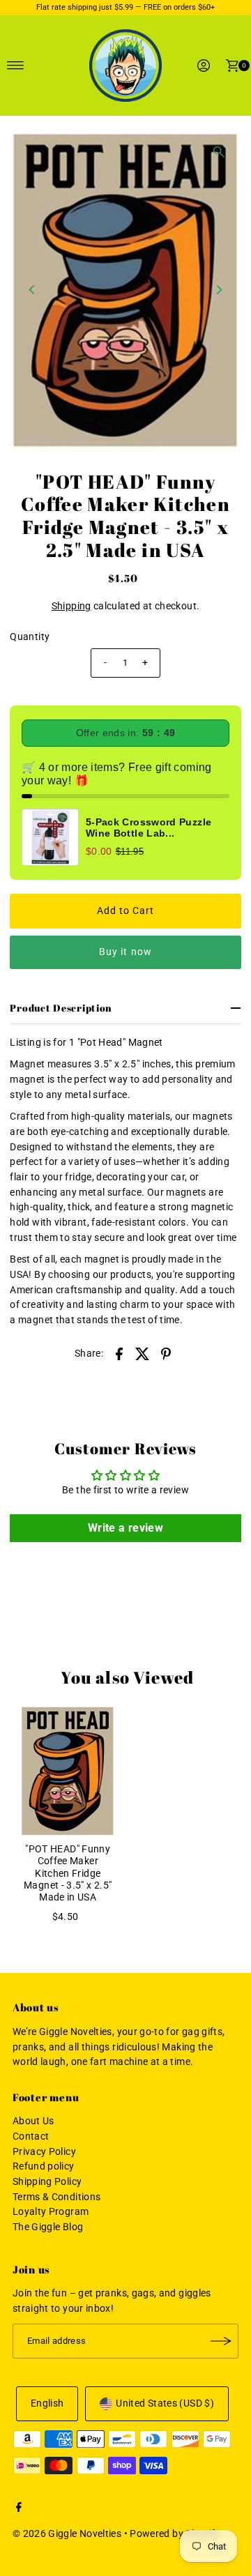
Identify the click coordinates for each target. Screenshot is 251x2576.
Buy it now (125, 952)
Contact (31, 2136)
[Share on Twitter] (143, 1354)
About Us (33, 2121)
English (47, 2403)
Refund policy (44, 2166)
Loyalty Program (51, 2212)
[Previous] (32, 289)
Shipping (71, 606)
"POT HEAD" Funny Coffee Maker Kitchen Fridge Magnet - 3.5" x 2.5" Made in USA (68, 1873)
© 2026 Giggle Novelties (67, 2534)
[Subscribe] (221, 2341)
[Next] (219, 289)
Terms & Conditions (57, 2197)
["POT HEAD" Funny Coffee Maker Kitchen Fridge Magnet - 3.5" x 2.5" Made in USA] (68, 1771)
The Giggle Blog (48, 2227)
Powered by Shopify (175, 2534)
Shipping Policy (47, 2182)
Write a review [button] (125, 1528)
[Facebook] (19, 2509)
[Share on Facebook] (119, 1354)
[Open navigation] (16, 66)
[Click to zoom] (219, 152)
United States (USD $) (165, 2403)
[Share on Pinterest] (166, 1354)
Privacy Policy (44, 2152)
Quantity (30, 637)
